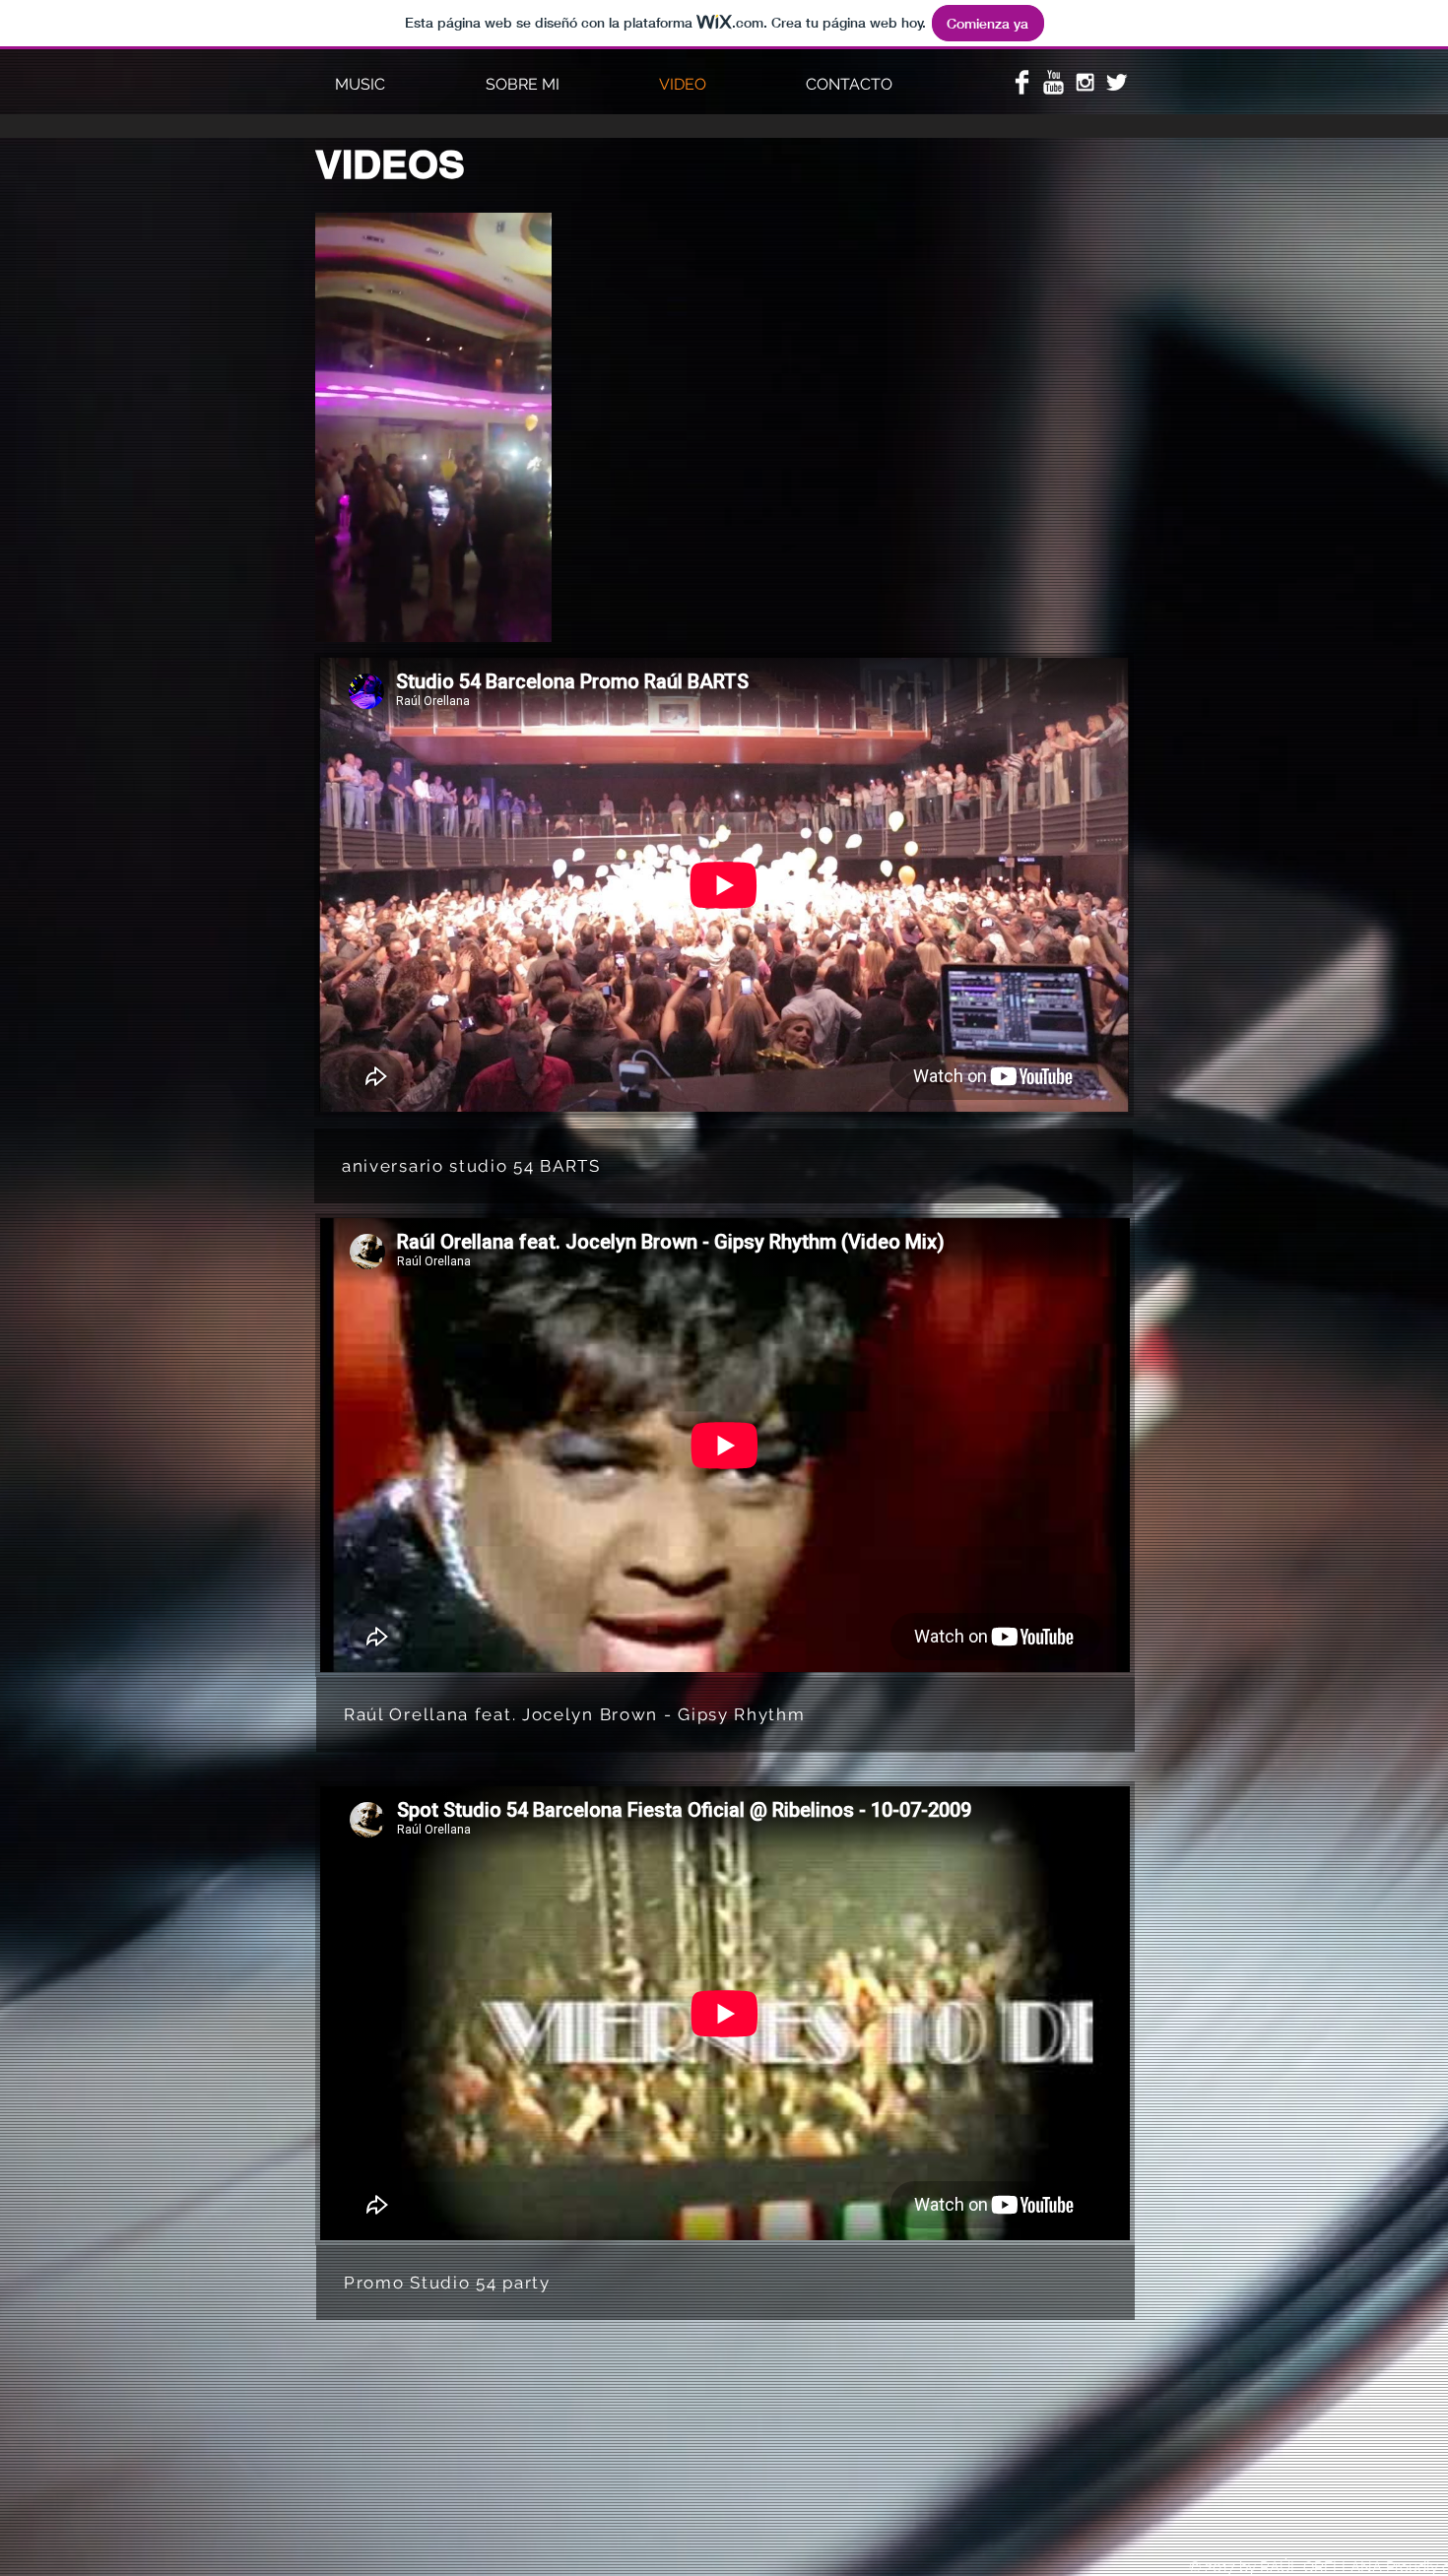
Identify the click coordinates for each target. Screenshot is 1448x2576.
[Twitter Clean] (1117, 82)
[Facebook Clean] (1022, 82)
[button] (527, 620)
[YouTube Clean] (1053, 82)
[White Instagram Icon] (1085, 82)
